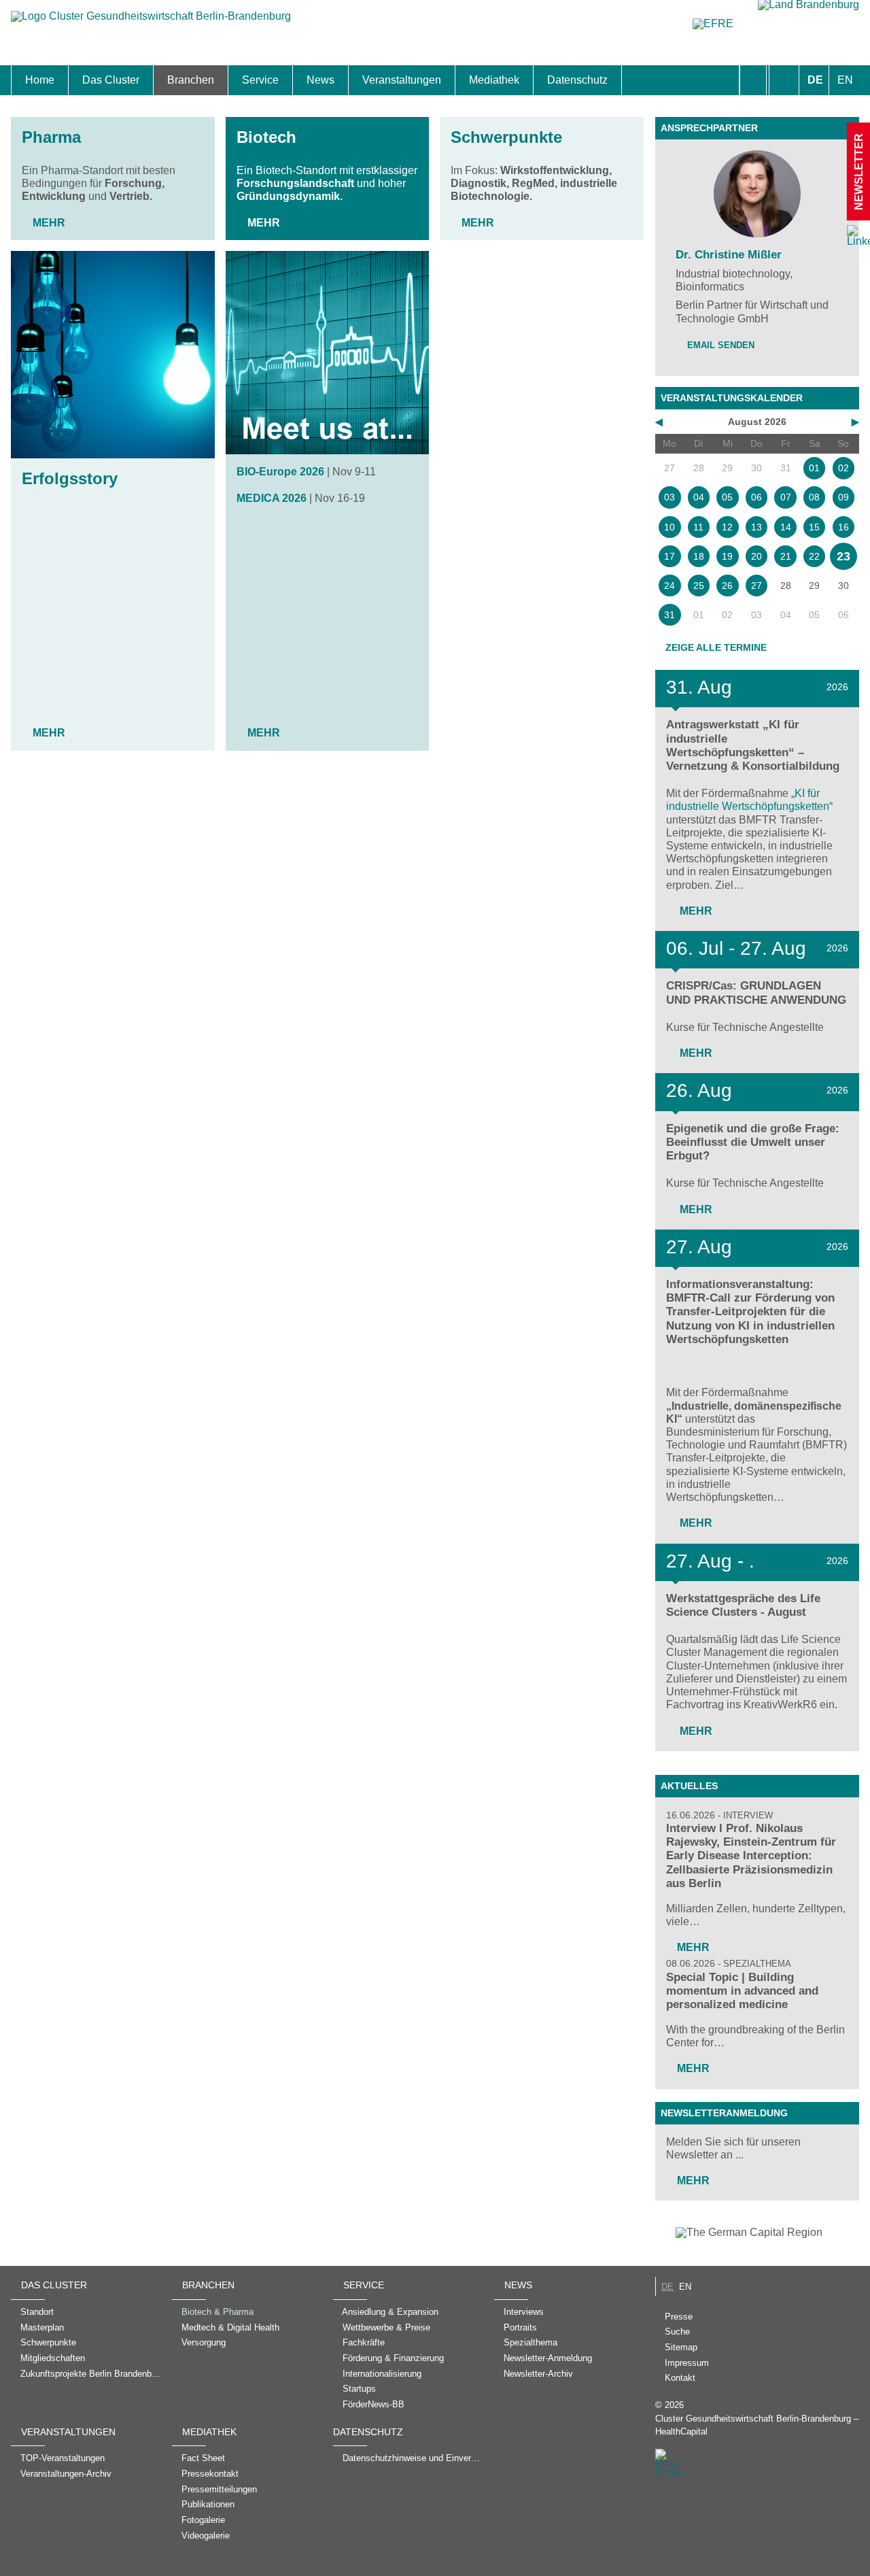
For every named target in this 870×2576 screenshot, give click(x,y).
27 (756, 586)
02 (843, 468)
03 (669, 497)
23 (843, 556)
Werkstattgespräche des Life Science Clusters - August (743, 1605)
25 (699, 586)
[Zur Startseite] (151, 23)
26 (727, 586)
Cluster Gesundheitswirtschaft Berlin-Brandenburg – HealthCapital (757, 2425)
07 (786, 497)
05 (727, 497)
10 (669, 527)
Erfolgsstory (70, 478)
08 (814, 497)
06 (756, 497)
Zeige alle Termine (716, 647)
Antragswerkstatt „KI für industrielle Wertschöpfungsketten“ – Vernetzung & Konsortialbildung (753, 745)
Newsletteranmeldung (724, 2113)
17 (669, 556)
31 (669, 615)
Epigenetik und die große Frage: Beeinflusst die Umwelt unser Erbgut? (753, 1142)
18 (699, 556)
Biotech (266, 137)
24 (669, 586)
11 (698, 527)
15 (814, 527)
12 (727, 527)
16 (843, 527)
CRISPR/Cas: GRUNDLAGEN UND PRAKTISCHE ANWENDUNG (756, 993)
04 (699, 497)
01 (814, 468)
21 (786, 556)
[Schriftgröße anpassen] (784, 80)
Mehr (49, 223)
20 (756, 556)
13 (756, 527)
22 (814, 556)
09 (843, 497)
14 (786, 527)
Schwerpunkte (506, 137)
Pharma (51, 137)
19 (727, 556)
